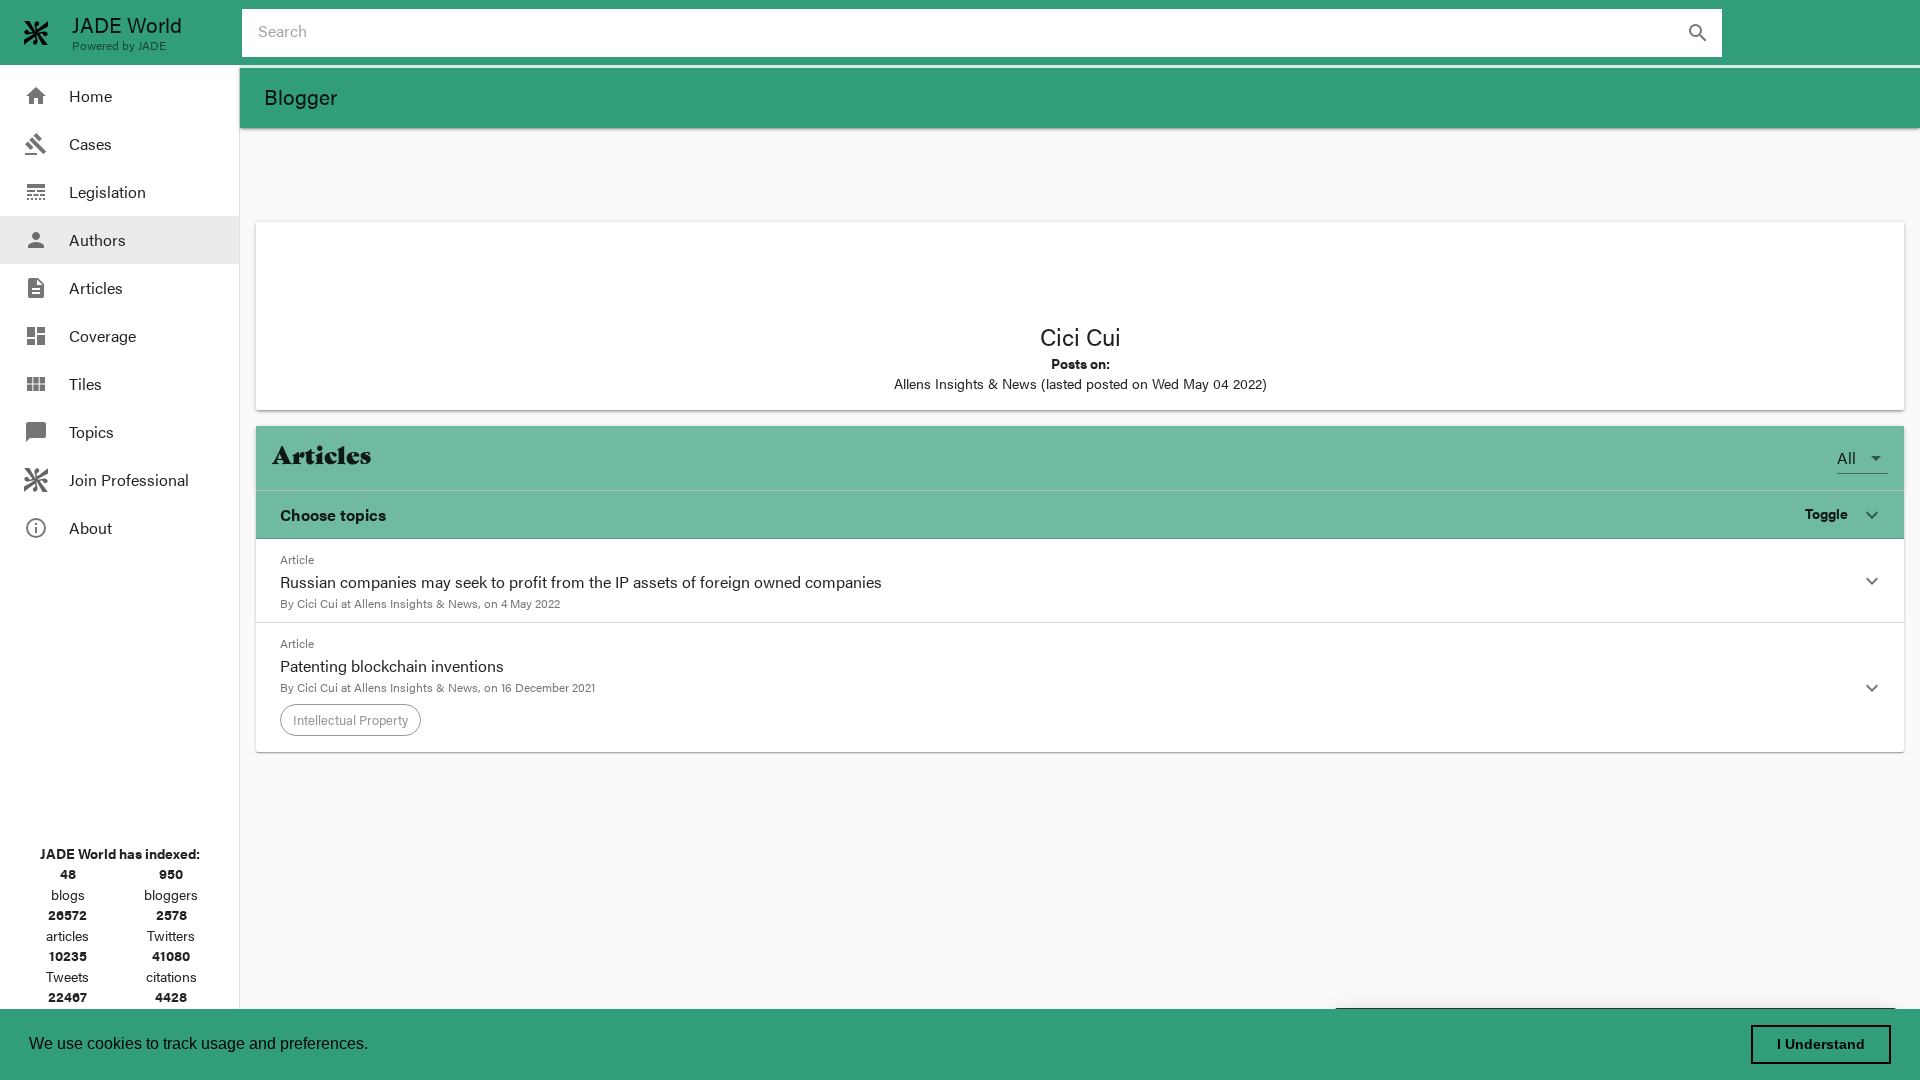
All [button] (1846, 457)
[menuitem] (119, 96)
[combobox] (990, 33)
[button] (1080, 515)
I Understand (1821, 1044)
